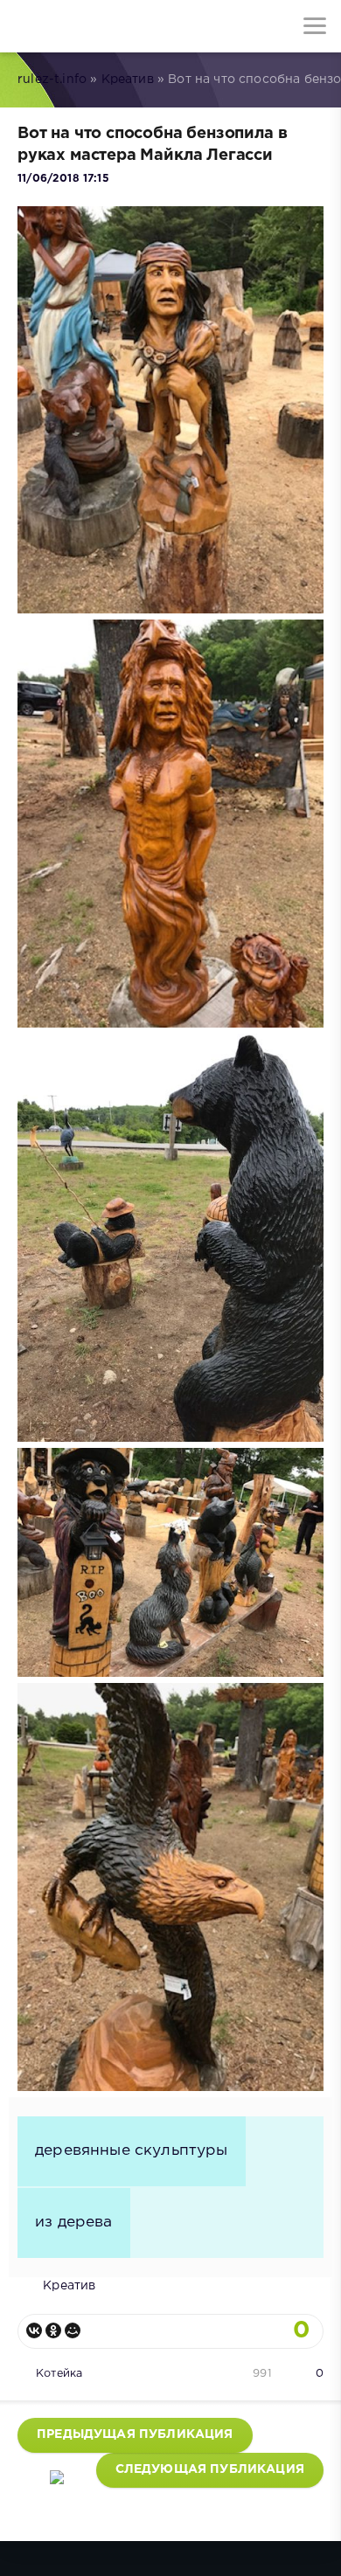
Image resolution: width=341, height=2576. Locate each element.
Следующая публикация (210, 2469)
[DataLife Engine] (26, 26)
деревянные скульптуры (132, 2150)
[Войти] (79, 26)
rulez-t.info (52, 80)
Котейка (59, 2374)
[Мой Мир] (73, 2330)
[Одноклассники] (53, 2330)
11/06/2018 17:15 (63, 179)
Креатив (128, 80)
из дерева (74, 2222)
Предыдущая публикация (135, 2434)
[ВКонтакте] (34, 2330)
